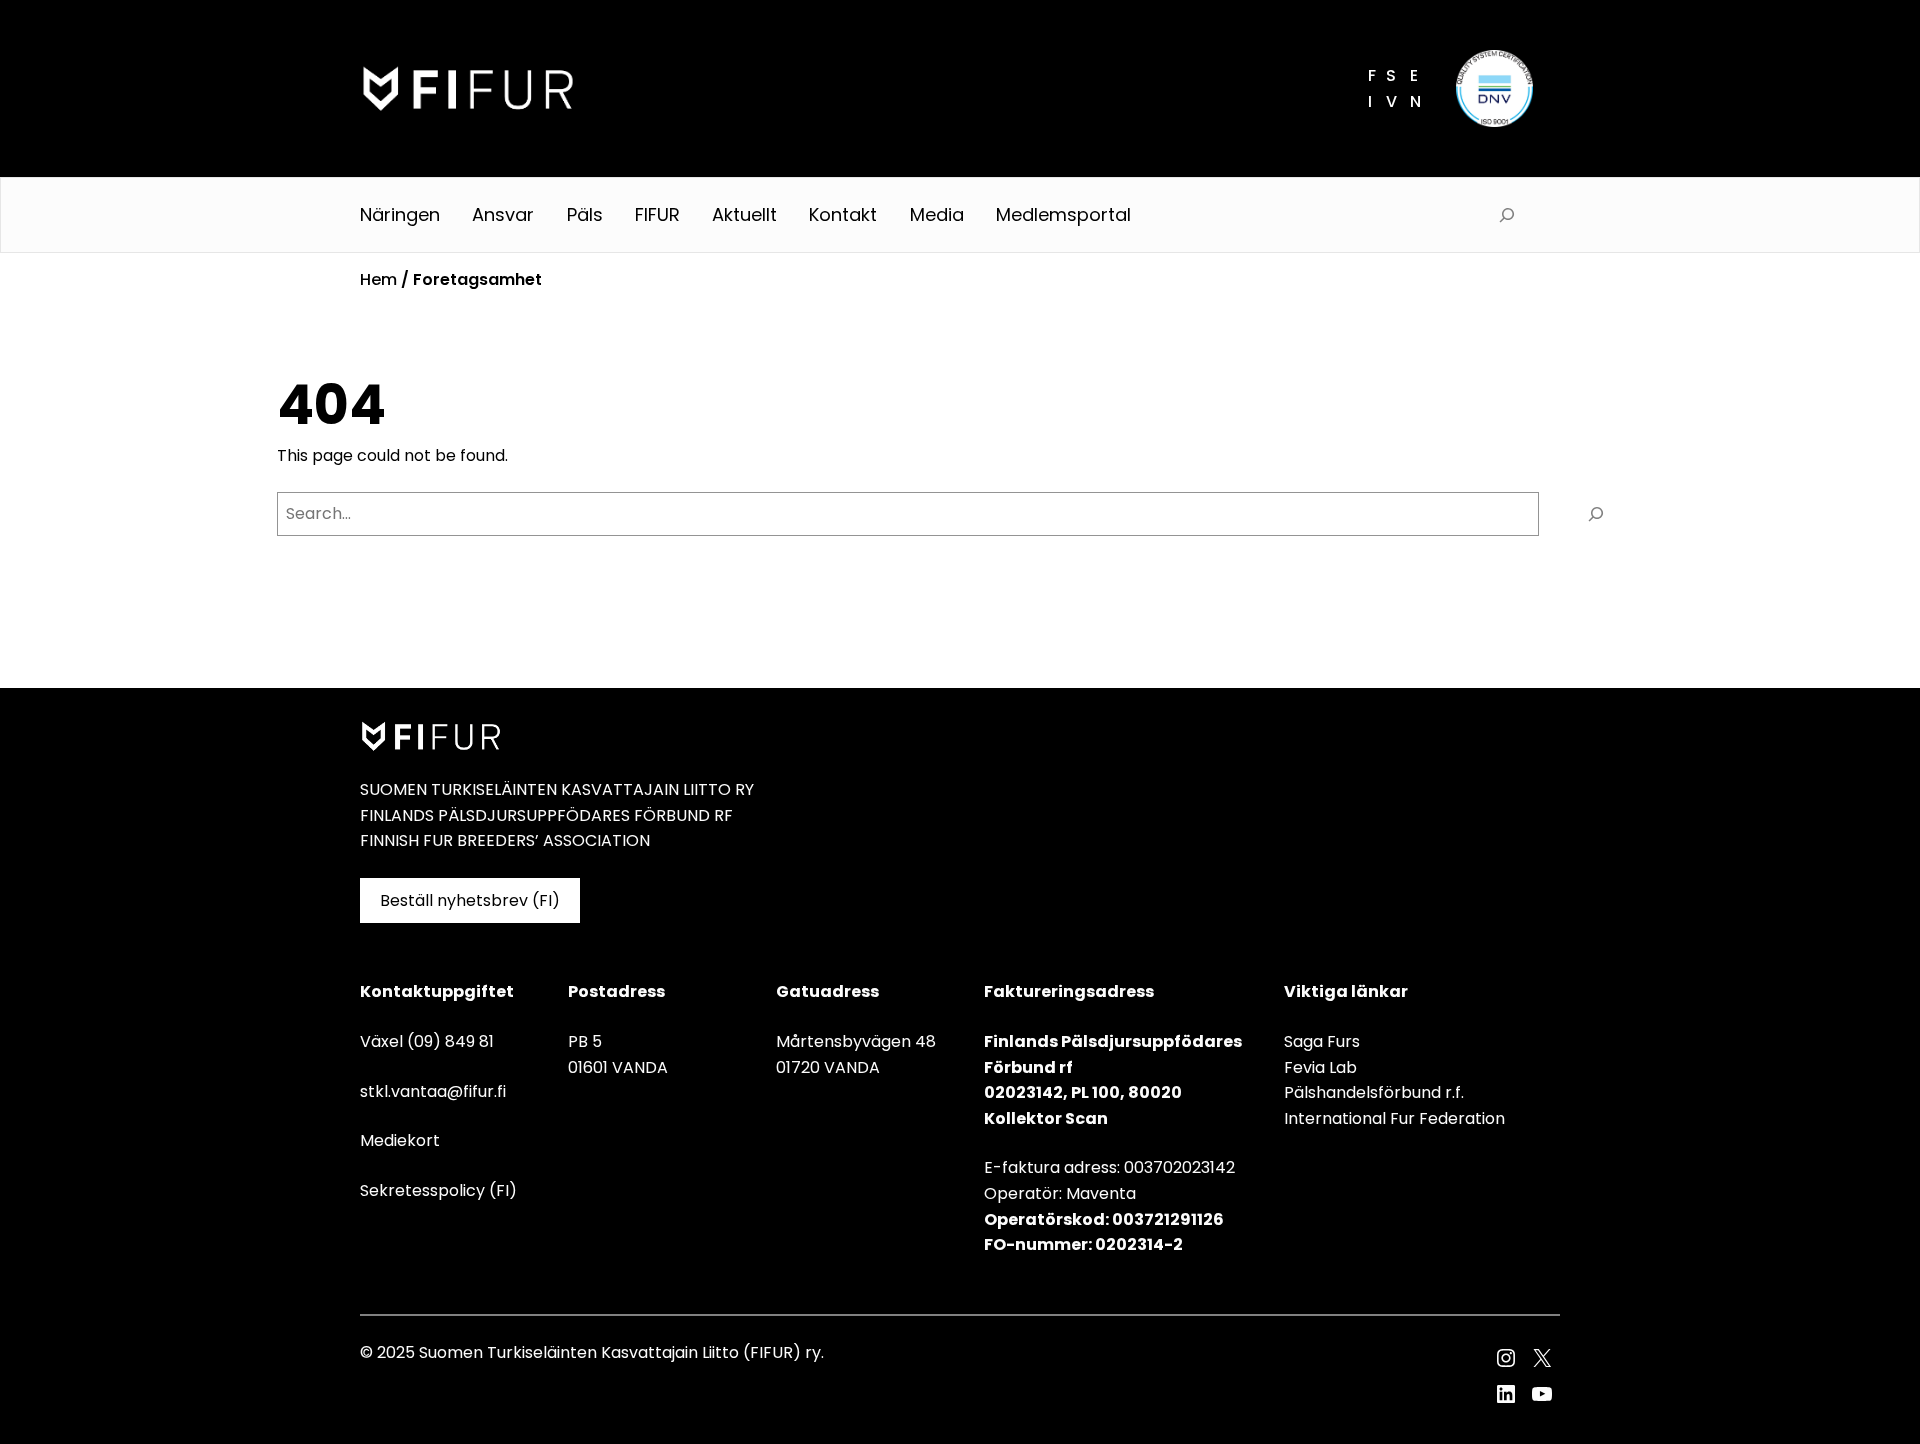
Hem (378, 279)
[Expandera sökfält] (1507, 215)
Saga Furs (1322, 1041)
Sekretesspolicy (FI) (438, 1190)
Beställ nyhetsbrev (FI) (470, 900)
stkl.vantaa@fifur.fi (433, 1091)
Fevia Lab (1320, 1067)
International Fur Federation (1394, 1118)
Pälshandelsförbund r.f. (1374, 1092)
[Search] (1596, 514)
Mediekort (400, 1140)
